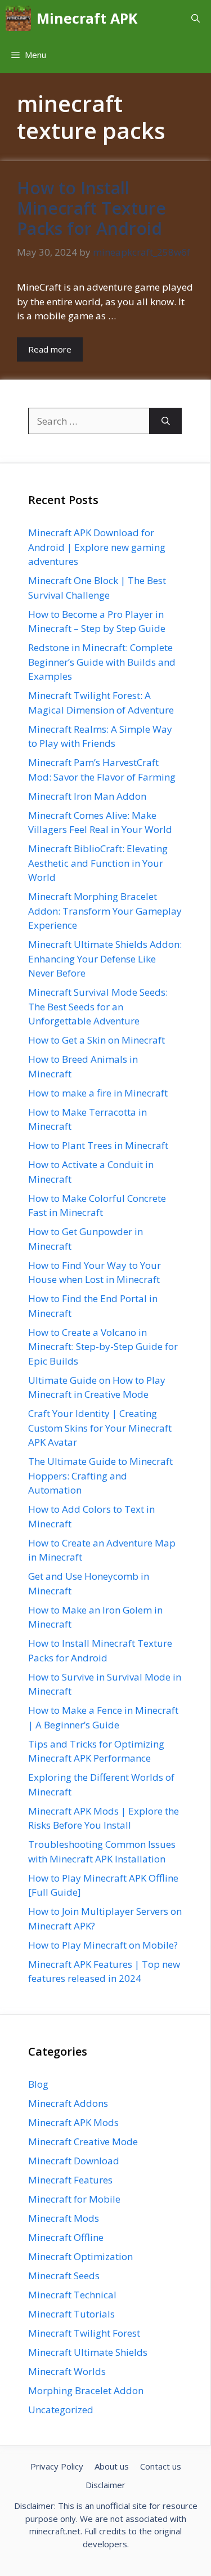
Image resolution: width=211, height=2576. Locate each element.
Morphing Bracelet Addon (86, 2390)
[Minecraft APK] (18, 18)
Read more (50, 349)
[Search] (166, 421)
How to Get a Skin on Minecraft (96, 1040)
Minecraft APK (87, 18)
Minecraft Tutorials (71, 2314)
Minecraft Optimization (80, 2256)
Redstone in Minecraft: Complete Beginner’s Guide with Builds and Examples (102, 662)
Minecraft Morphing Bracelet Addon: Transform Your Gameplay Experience (105, 911)
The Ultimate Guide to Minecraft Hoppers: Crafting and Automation (100, 1476)
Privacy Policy (57, 2466)
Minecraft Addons (68, 2103)
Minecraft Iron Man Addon (87, 796)
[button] (196, 18)
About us (112, 2466)
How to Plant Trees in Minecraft (98, 1145)
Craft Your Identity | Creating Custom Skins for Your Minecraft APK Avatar (100, 1428)
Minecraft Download (74, 2161)
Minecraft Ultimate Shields (88, 2352)
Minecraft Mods (64, 2218)
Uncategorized (61, 2410)
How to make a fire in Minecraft (98, 1093)
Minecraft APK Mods (73, 2122)
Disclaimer (105, 2485)
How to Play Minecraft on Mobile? (103, 1945)
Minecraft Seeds (64, 2276)
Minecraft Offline (66, 2237)
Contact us (161, 2466)
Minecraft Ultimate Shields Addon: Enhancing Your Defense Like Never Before (105, 959)
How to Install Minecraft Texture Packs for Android (91, 208)
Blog (38, 2084)
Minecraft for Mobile (74, 2199)
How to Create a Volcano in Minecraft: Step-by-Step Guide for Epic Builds (103, 1347)
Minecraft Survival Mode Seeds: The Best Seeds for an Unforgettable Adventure (98, 1006)
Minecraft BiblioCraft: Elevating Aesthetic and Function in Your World (98, 863)
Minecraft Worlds (67, 2371)
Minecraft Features (70, 2180)
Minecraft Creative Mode (83, 2142)
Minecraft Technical (72, 2295)
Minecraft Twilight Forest (84, 2333)
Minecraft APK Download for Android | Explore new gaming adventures (97, 547)
